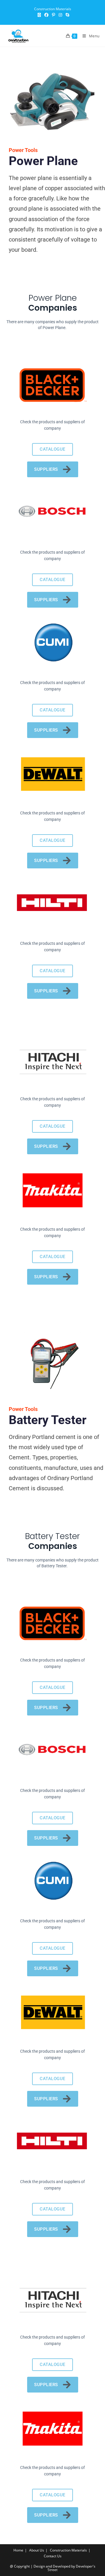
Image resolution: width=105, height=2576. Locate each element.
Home (18, 2550)
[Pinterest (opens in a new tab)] (54, 15)
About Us (37, 2550)
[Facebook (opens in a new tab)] (46, 15)
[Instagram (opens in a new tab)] (60, 15)
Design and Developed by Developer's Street (64, 2568)
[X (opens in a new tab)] (39, 15)
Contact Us (53, 2556)
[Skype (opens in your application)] (66, 15)
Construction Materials (68, 2550)
